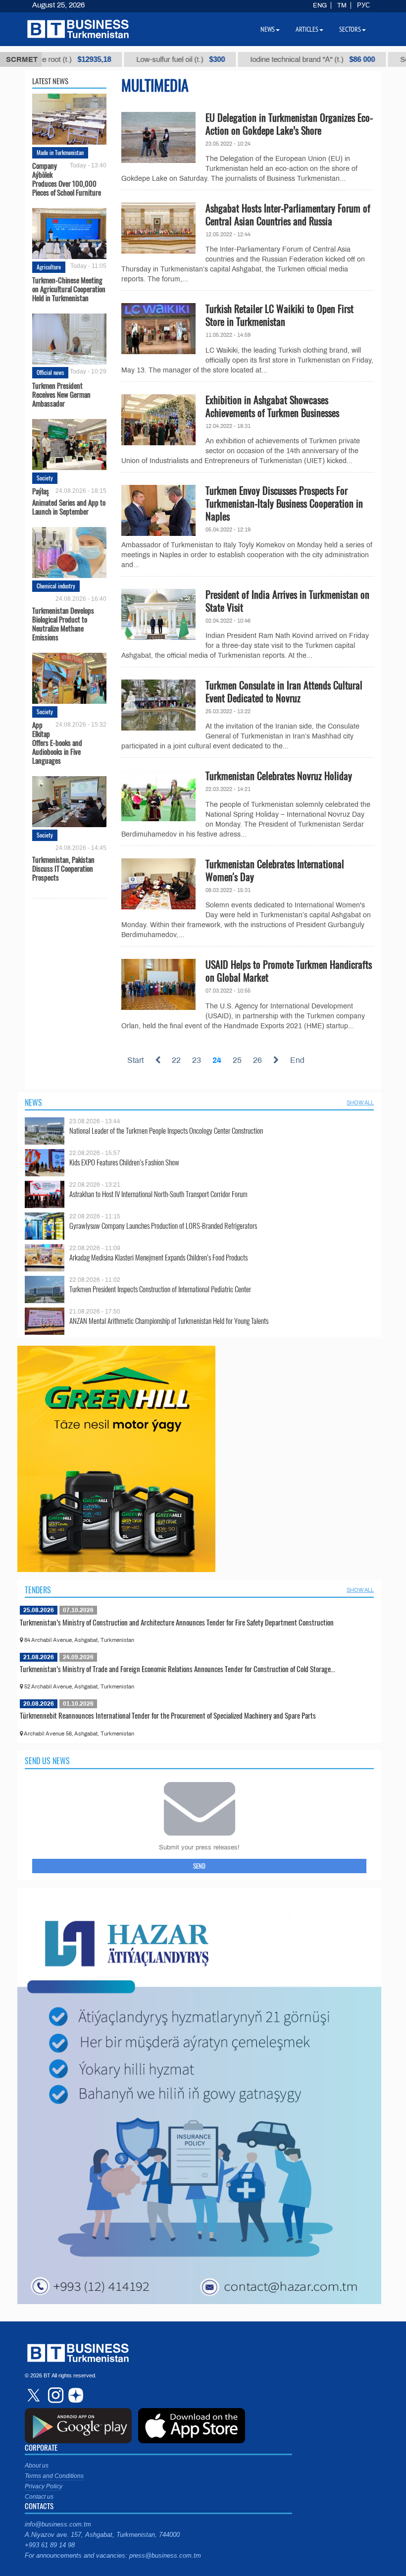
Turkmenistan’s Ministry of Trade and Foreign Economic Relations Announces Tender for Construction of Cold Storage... (178, 1669)
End (297, 1060)
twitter (35, 2395)
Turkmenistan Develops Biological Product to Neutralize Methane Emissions (63, 623)
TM (342, 5)
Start (135, 1060)
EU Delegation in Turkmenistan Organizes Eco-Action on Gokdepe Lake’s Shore (289, 124)
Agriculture (49, 267)
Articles (307, 29)
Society (45, 478)
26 (257, 1060)
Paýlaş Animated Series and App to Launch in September (69, 501)
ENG (320, 5)
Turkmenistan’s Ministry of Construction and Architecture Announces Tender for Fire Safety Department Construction (177, 1622)
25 (237, 1060)
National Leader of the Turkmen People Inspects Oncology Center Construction (166, 1130)
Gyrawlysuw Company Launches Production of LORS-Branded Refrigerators (163, 1226)
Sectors (350, 29)
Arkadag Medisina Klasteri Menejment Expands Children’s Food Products (158, 1257)
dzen (74, 2395)
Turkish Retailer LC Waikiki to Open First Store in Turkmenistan (279, 315)
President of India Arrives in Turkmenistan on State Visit (287, 601)
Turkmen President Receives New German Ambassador (61, 394)
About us (37, 2466)
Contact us (39, 2497)
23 (197, 1060)
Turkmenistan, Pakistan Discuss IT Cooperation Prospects (63, 868)
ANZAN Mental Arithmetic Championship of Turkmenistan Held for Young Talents (169, 1321)
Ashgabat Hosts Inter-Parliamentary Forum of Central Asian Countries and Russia (288, 214)
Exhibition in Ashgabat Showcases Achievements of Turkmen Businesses (272, 406)
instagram (54, 2395)
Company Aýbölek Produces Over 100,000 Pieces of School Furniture (67, 179)
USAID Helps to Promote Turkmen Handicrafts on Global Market (289, 971)
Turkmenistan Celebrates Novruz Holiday (279, 776)
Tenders (38, 1590)
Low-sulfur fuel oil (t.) (144, 59)
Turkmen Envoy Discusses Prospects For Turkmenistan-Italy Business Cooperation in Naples (284, 503)
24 (217, 1060)
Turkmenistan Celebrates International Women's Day (275, 870)
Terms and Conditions (54, 2476)
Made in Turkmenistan (60, 152)
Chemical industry (56, 586)
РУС (363, 5)
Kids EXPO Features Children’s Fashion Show (124, 1162)
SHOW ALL (360, 1103)
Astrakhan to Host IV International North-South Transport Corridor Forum (158, 1194)
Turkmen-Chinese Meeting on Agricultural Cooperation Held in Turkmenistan (69, 289)
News (33, 1103)
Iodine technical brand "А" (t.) (276, 59)
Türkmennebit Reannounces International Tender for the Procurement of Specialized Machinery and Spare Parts (168, 1715)
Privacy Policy (44, 2486)
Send (199, 1866)
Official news (50, 372)
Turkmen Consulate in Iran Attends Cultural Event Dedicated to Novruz (284, 691)
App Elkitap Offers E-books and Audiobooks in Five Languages (57, 742)
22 (176, 1060)
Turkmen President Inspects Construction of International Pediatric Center (160, 1289)
